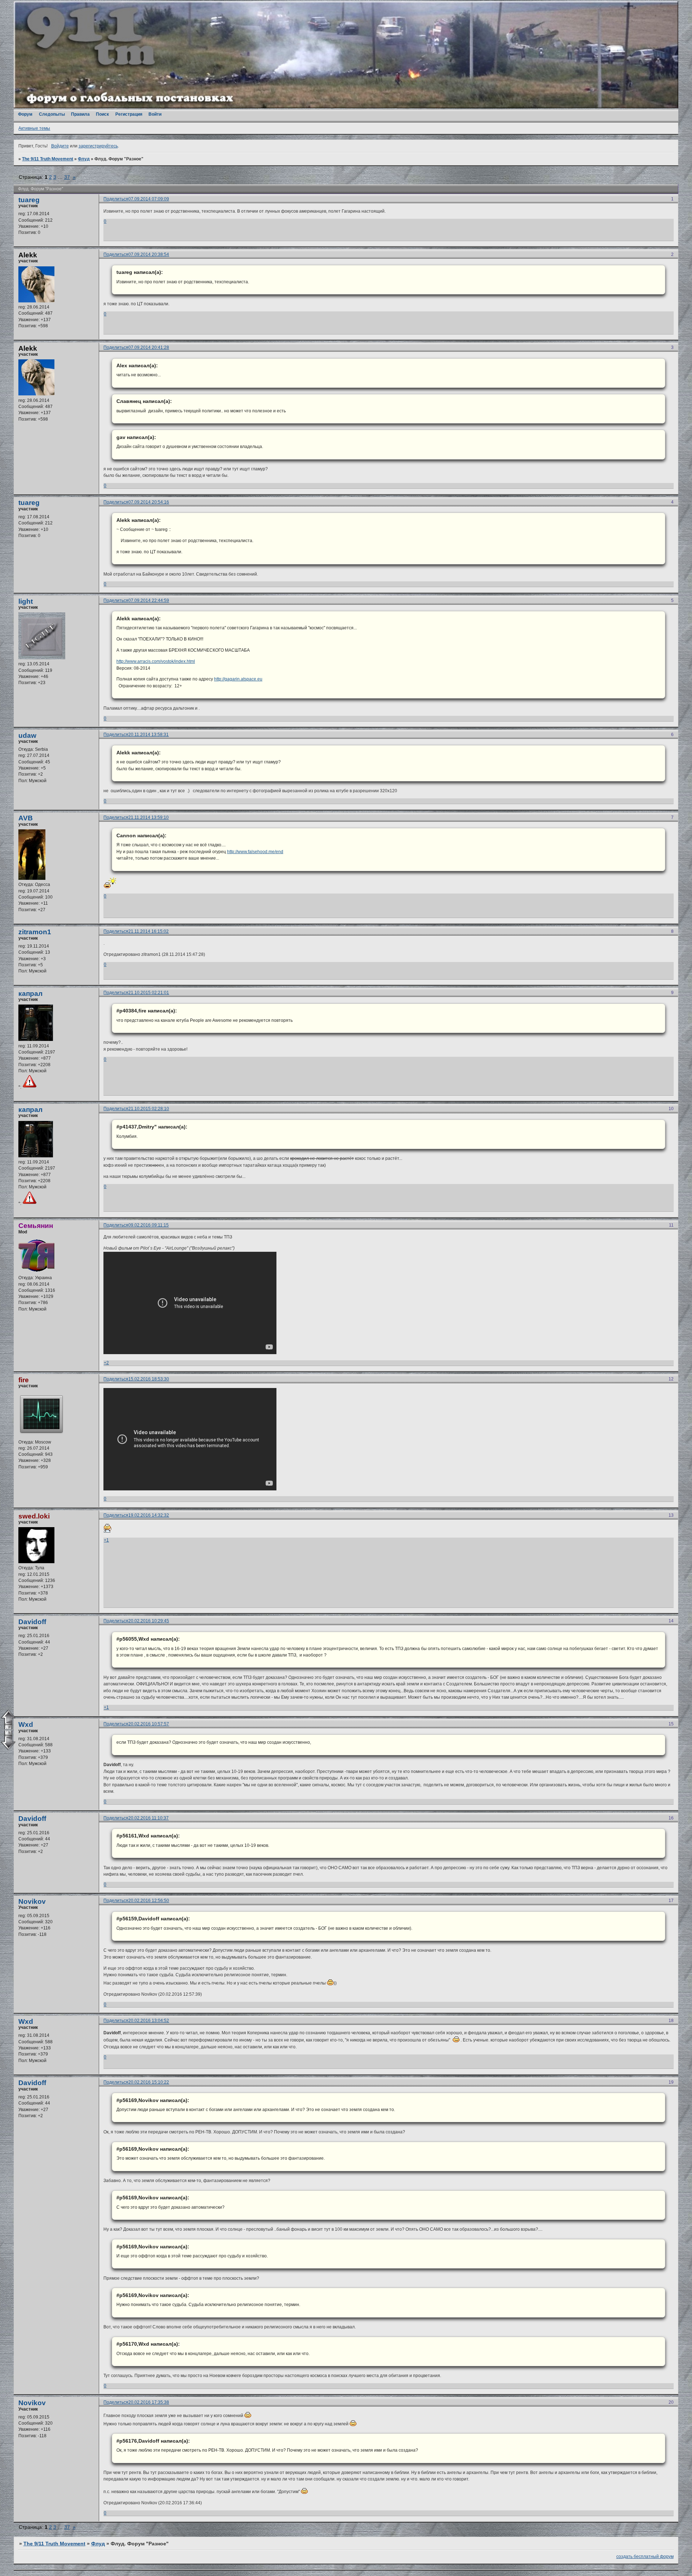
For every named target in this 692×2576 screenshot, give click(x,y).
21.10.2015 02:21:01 (149, 993)
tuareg (29, 200)
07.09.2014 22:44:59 (149, 600)
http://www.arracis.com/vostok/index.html (156, 661)
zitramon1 (35, 932)
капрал (30, 994)
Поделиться (116, 199)
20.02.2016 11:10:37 (148, 1818)
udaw (27, 735)
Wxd (26, 1724)
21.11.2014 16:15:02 (148, 931)
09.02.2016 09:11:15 (148, 1225)
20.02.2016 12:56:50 (149, 1901)
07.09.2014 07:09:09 (149, 199)
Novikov (32, 1901)
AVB (26, 818)
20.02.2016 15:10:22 (149, 2082)
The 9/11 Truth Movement (48, 159)
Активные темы (34, 128)
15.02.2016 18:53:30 (149, 1379)
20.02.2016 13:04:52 (149, 2021)
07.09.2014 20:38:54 (149, 254)
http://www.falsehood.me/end (255, 852)
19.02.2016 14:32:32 (149, 1515)
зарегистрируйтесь (98, 146)
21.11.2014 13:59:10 (148, 817)
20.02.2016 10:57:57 (149, 1724)
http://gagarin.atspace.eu (238, 679)
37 (67, 177)
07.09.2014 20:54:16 (149, 502)
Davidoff (32, 1622)
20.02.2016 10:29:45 (149, 1621)
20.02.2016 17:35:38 (149, 2402)
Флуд (84, 159)
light (26, 601)
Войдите (60, 146)
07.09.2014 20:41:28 (149, 347)
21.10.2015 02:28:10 (149, 1109)
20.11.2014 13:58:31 (148, 735)
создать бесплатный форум (645, 2557)
